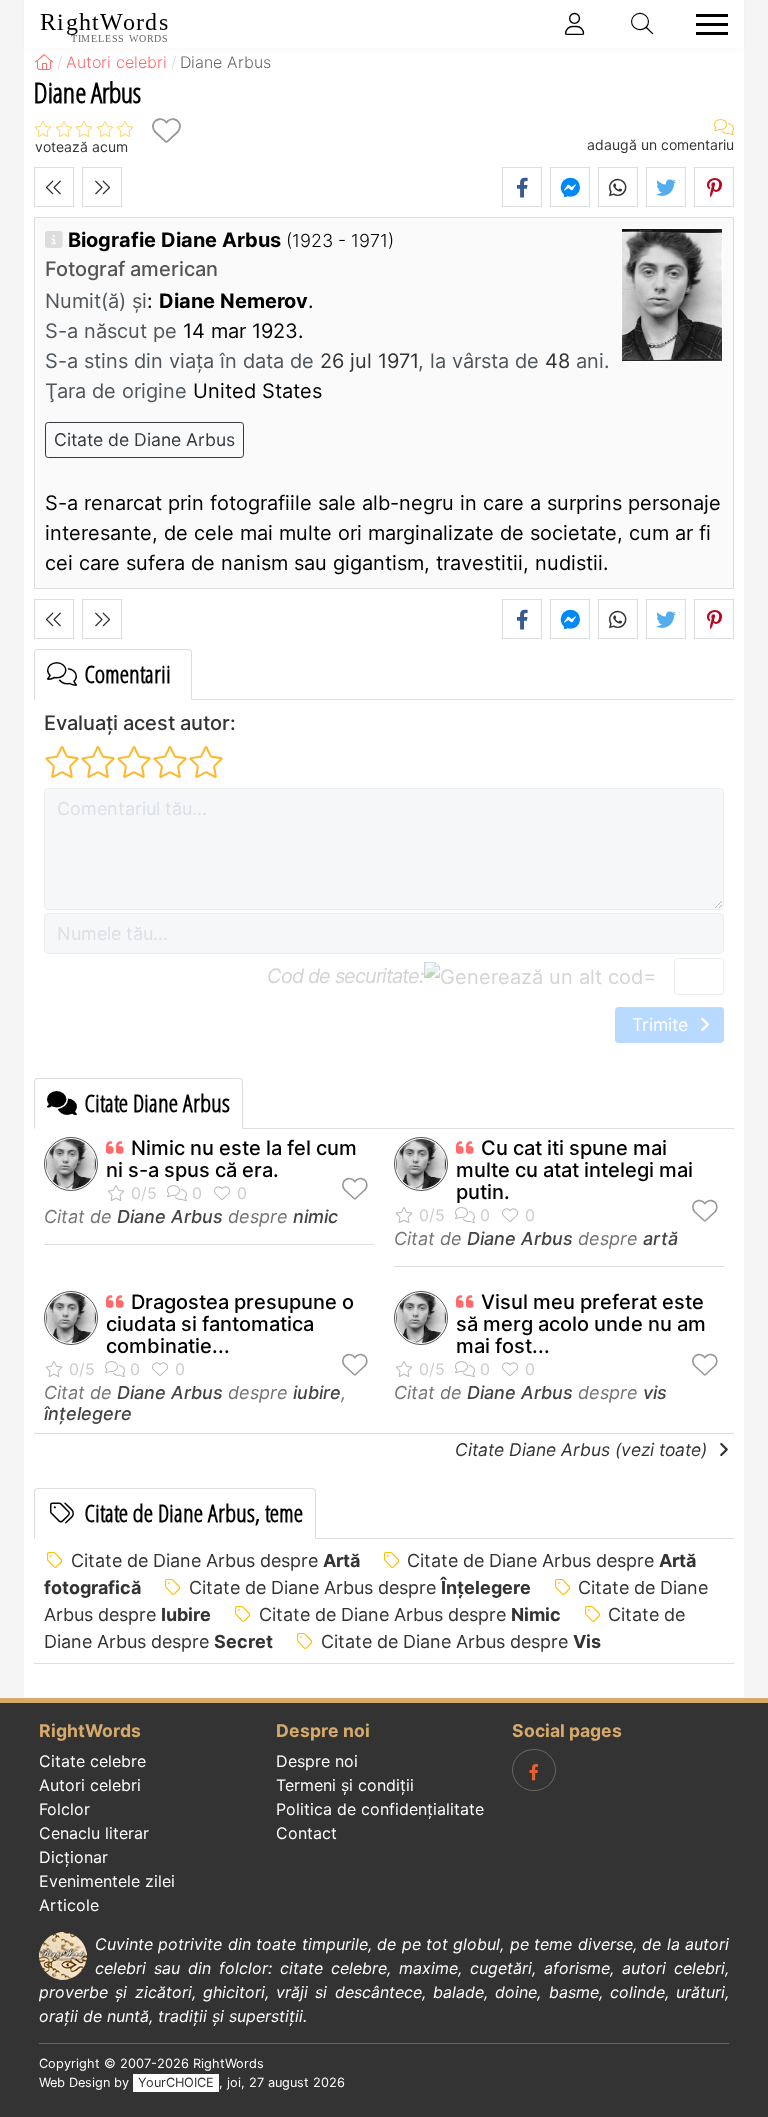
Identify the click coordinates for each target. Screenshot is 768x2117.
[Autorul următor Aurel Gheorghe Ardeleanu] (102, 187)
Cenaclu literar (94, 1833)
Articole (69, 1905)
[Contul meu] (575, 24)
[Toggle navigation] (706, 24)
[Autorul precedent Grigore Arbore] (54, 187)
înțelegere (88, 1413)
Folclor (64, 1809)
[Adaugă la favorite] (166, 130)
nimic (315, 1216)
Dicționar (73, 1857)
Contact (306, 1833)
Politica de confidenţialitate (380, 1809)
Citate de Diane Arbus (144, 439)
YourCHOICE (176, 2082)
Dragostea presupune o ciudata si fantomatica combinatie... (230, 1324)
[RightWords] (44, 62)
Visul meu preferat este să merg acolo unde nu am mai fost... (581, 1324)
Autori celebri (90, 1785)
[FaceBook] (534, 1770)
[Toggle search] (643, 24)
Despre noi (317, 1761)
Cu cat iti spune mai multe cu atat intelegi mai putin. (574, 1170)
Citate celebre (92, 1761)
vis (655, 1392)
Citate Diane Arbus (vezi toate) (583, 1449)
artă (660, 1238)
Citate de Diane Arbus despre (215, 1560)
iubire (317, 1392)
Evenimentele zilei (107, 1881)
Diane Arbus (170, 1216)
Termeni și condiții (345, 1785)
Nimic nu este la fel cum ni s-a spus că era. (231, 1159)
